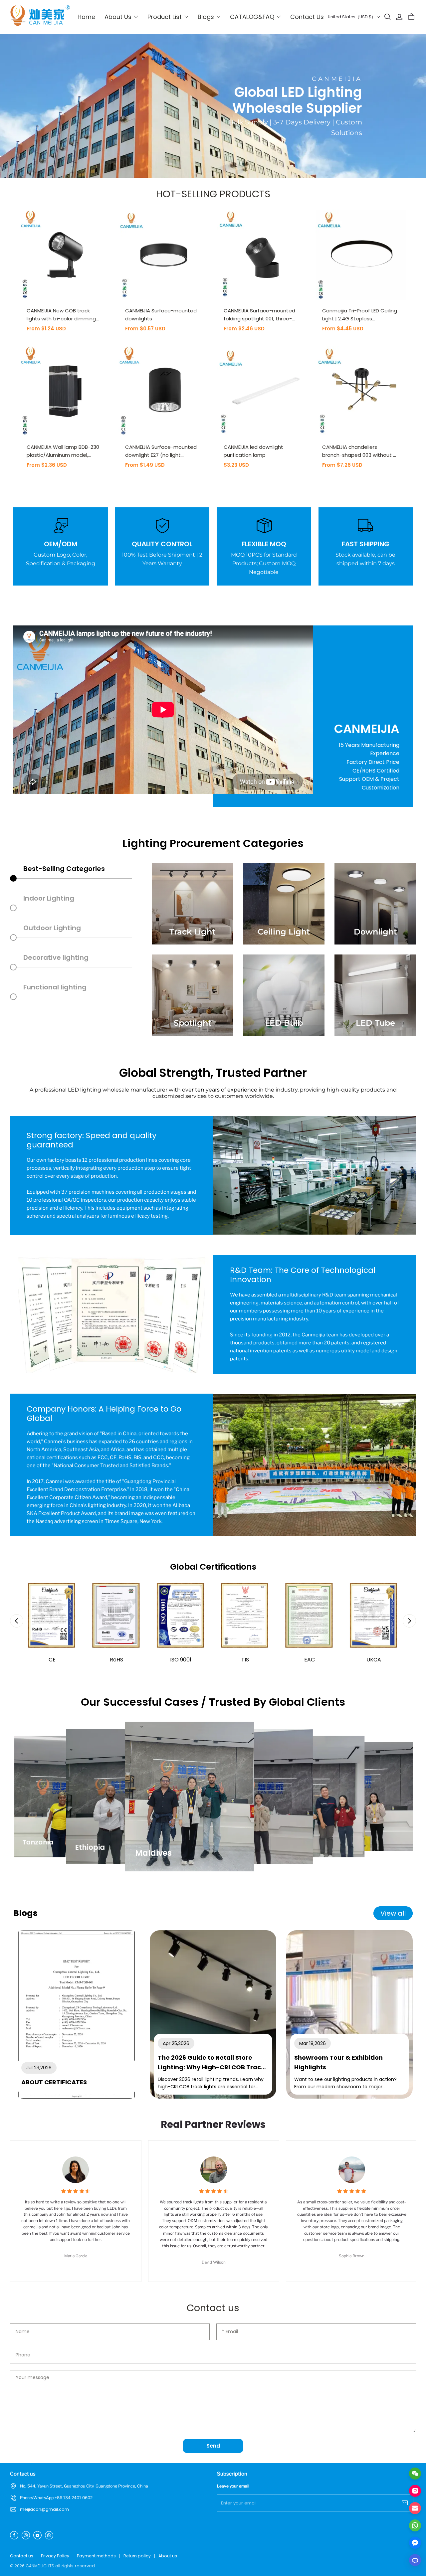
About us (168, 2556)
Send (213, 2446)
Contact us (22, 2556)
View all (393, 1913)
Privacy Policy (55, 2556)
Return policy (137, 2556)
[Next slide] (409, 1621)
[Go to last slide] (17, 1621)
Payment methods (96, 2556)
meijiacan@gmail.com (44, 2509)
